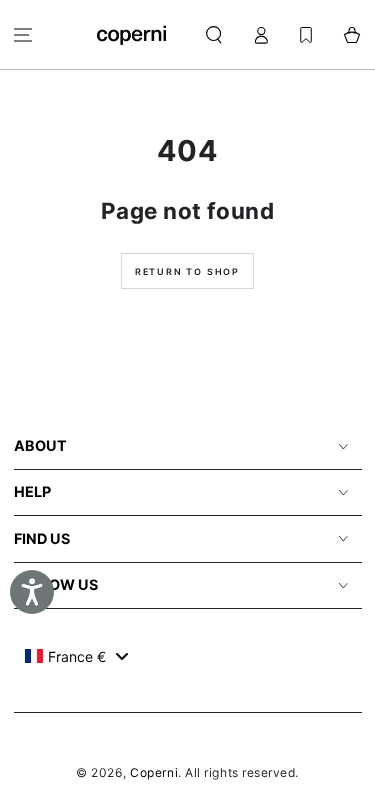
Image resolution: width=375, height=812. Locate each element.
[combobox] (76, 656)
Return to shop (187, 271)
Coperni (154, 772)
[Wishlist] (306, 34)
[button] (214, 34)
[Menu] (23, 34)
